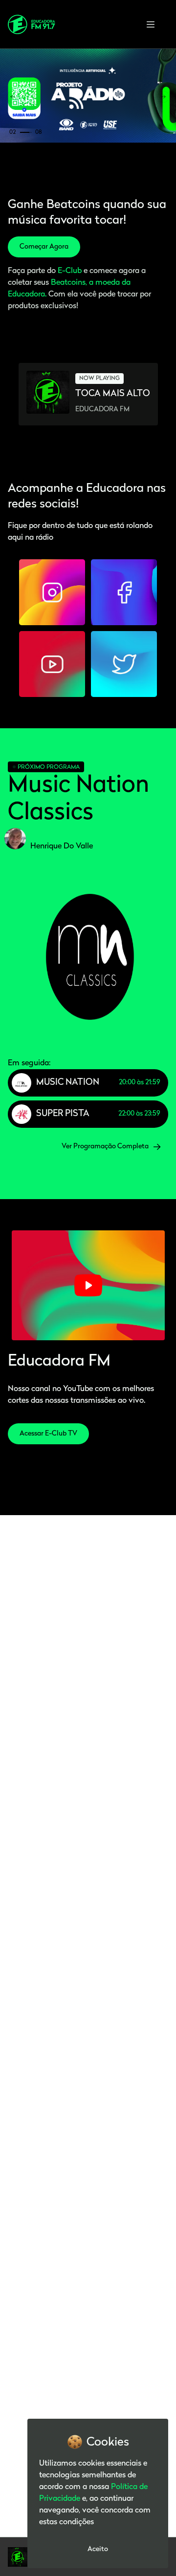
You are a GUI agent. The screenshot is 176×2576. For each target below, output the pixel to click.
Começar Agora (44, 247)
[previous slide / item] (13, 97)
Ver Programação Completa (105, 1147)
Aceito (98, 2549)
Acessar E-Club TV (48, 1434)
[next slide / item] (163, 97)
